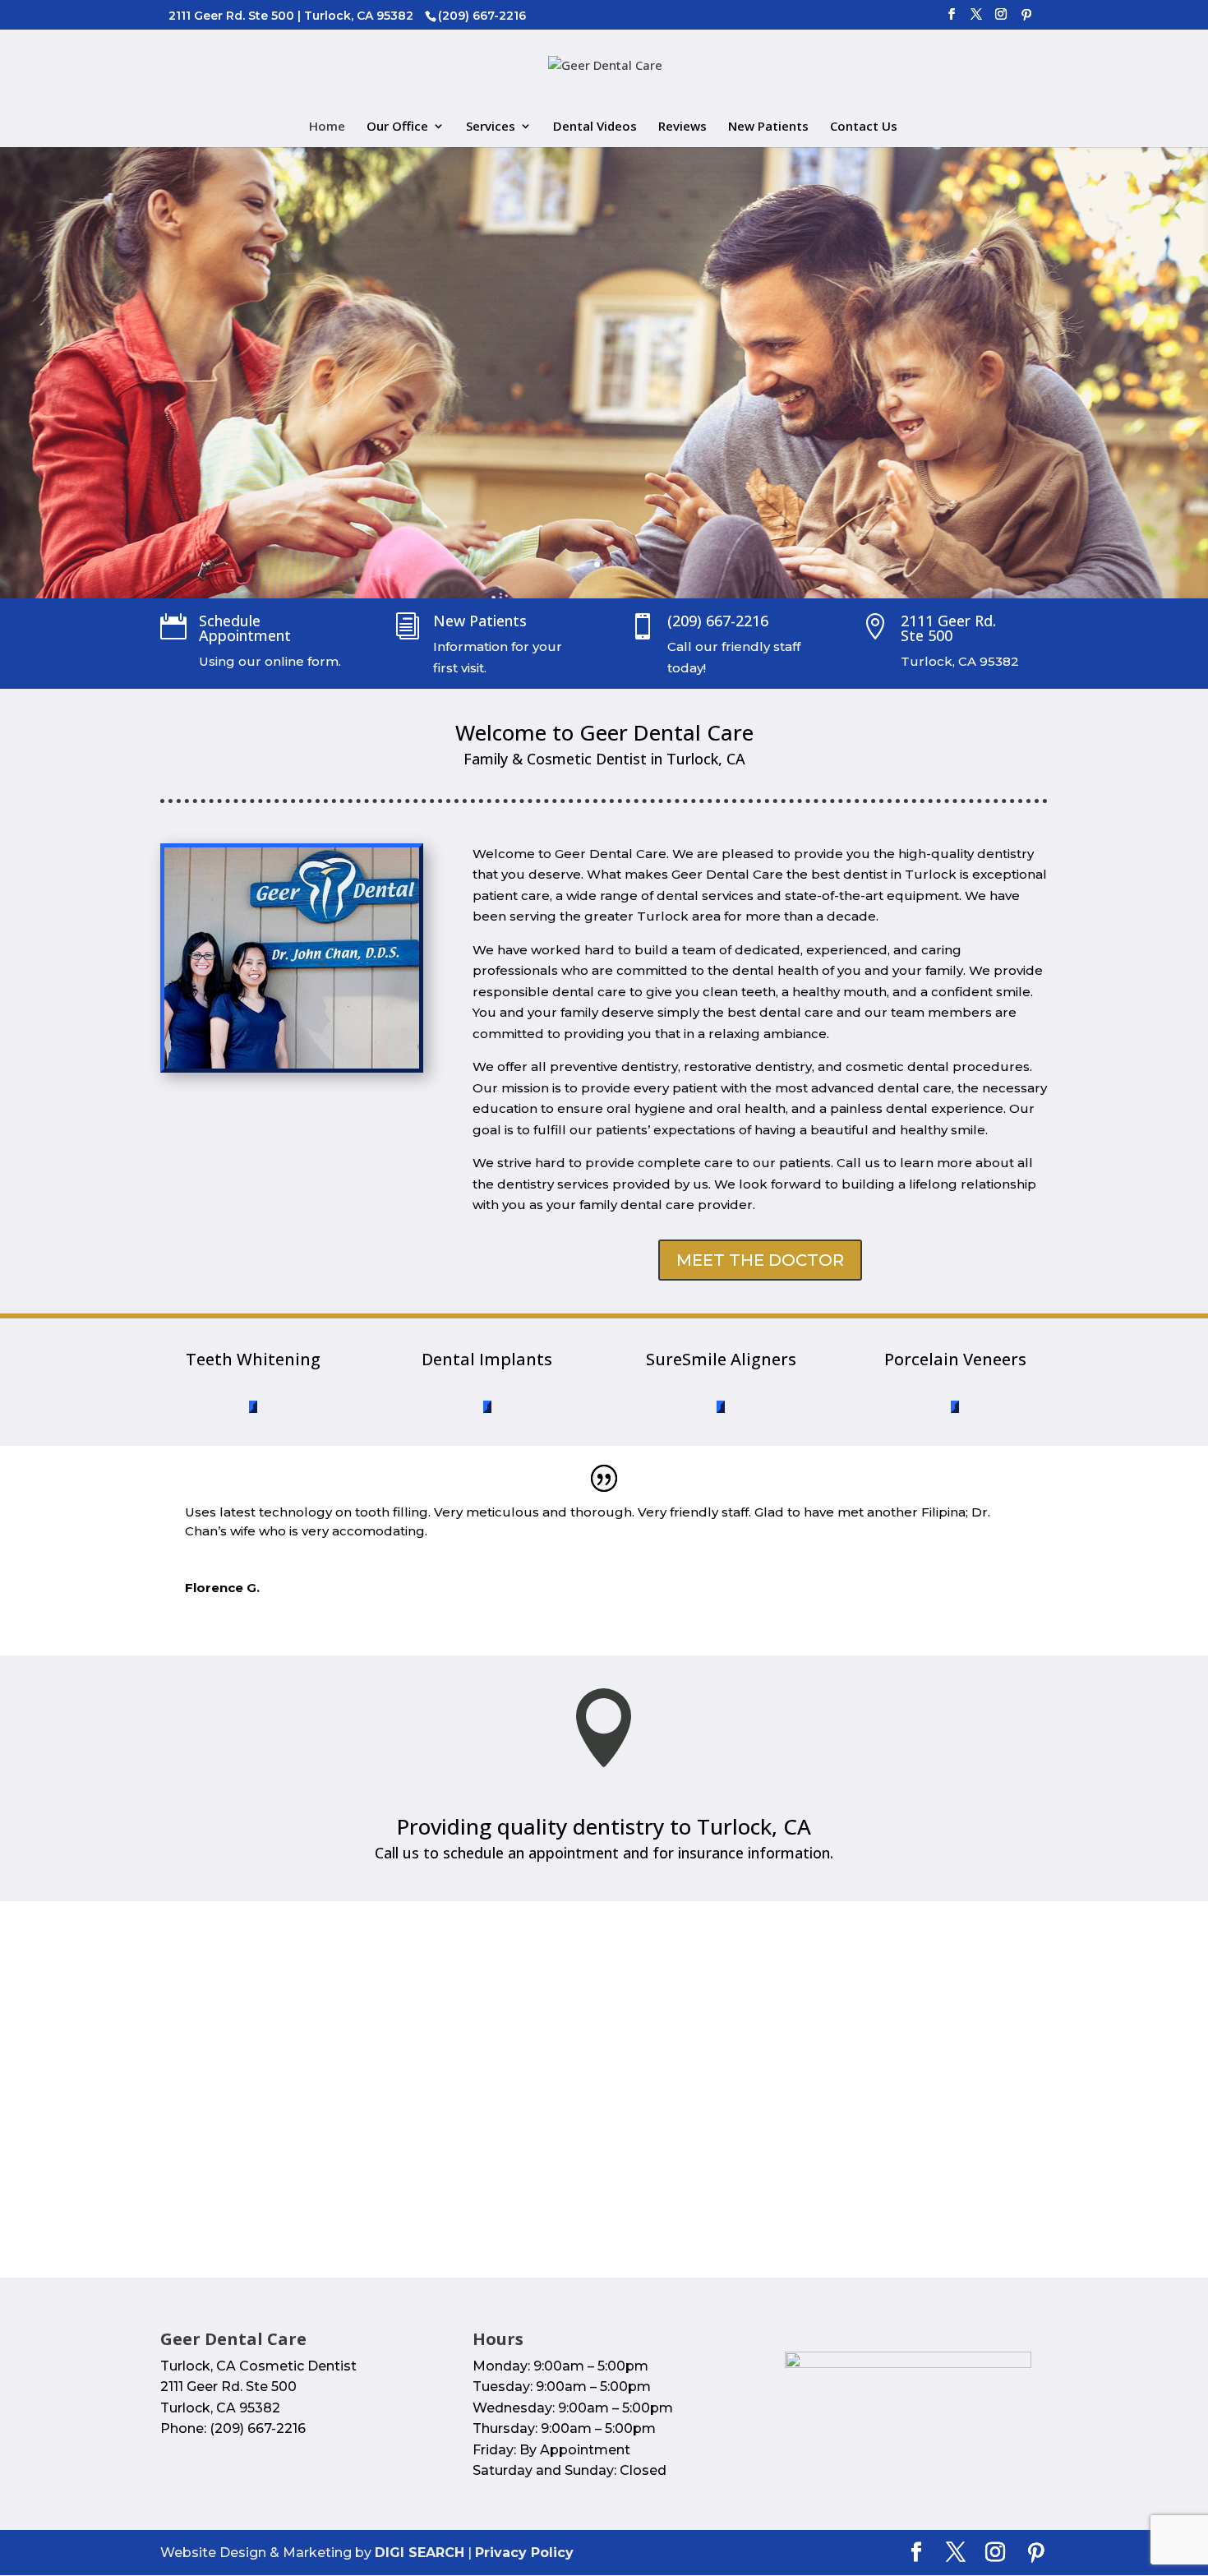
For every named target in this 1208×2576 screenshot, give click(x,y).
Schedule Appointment (245, 628)
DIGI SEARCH (420, 2553)
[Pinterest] (1026, 19)
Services (491, 127)
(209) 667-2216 (718, 621)
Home (327, 127)
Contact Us (864, 127)
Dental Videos (595, 127)
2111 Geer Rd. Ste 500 (948, 628)
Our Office (397, 127)
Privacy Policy (524, 2553)
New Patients (768, 127)
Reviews (682, 127)
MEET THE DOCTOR (760, 1260)
